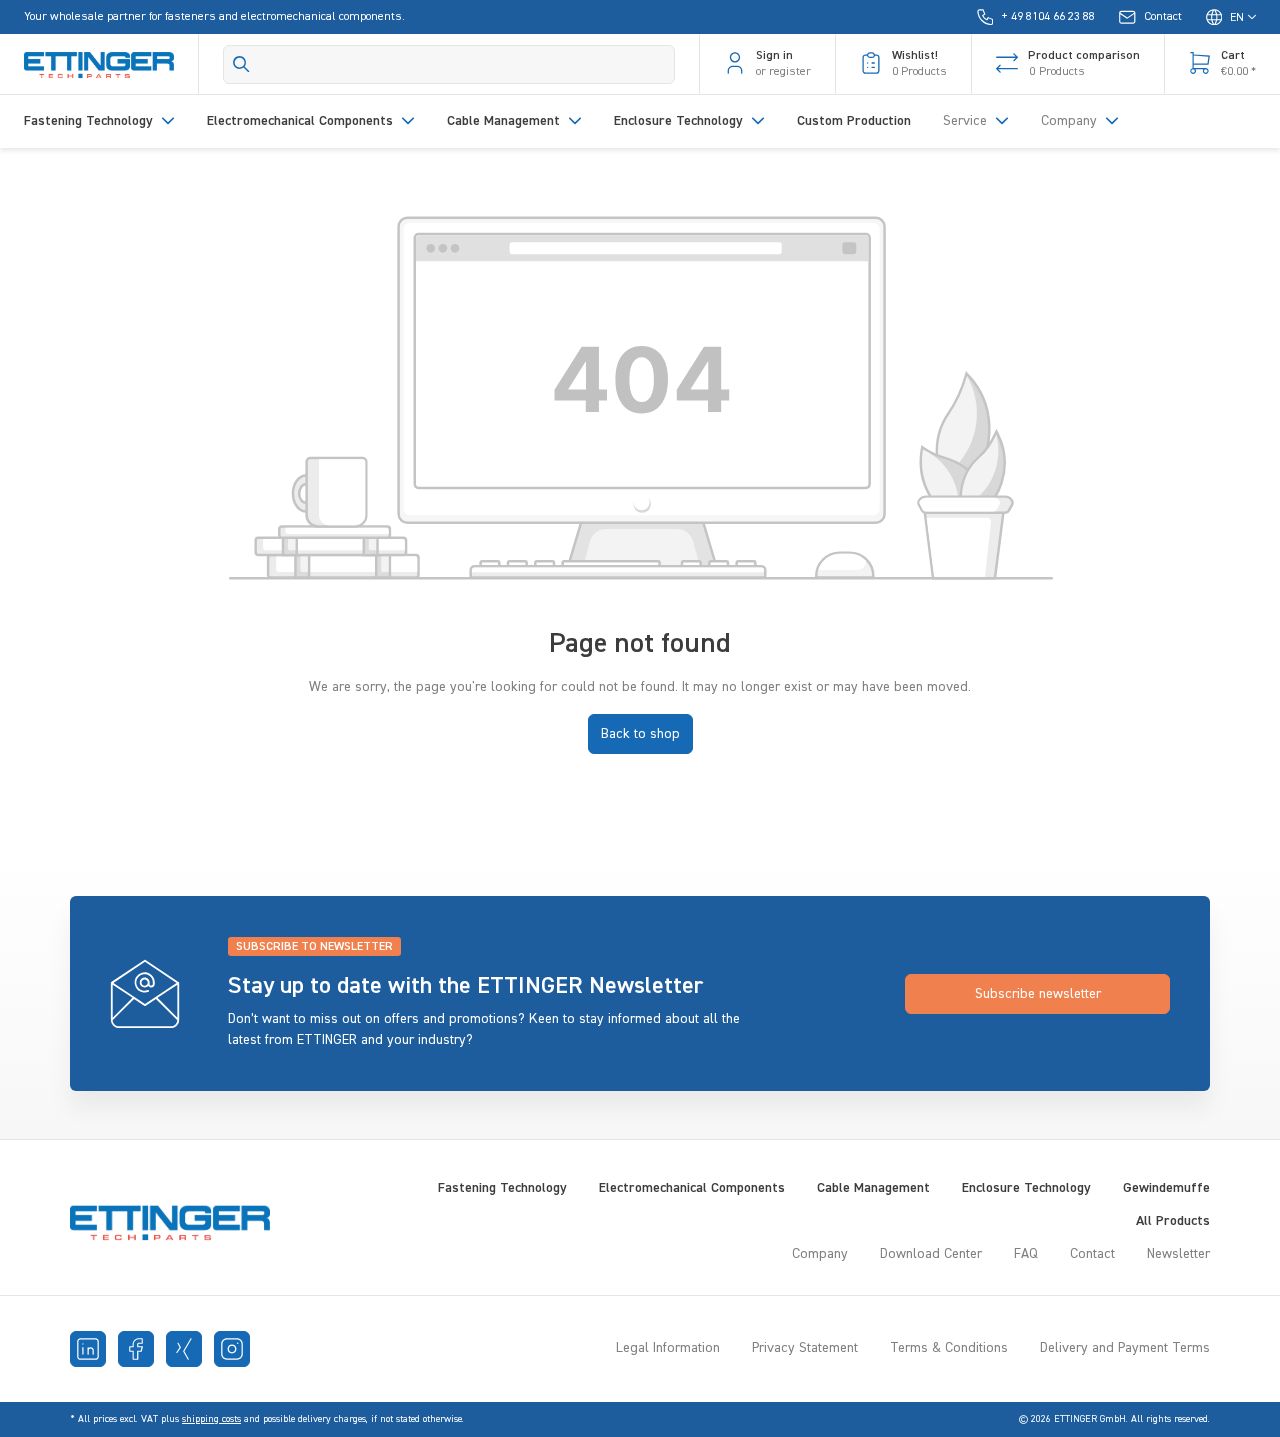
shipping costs (211, 1419)
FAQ (1026, 1254)
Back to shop (640, 734)
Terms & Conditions (949, 1348)
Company (820, 1254)
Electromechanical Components (692, 1188)
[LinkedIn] (88, 1349)
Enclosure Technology (1026, 1188)
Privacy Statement (805, 1348)
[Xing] (184, 1349)
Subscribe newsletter (1038, 994)
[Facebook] (136, 1349)
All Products (1173, 1221)
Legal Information (668, 1348)
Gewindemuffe (1166, 1188)
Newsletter (1178, 1254)
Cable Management (873, 1188)
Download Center (931, 1254)
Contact (1092, 1254)
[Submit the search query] (241, 64)
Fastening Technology (502, 1188)
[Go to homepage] (99, 64)
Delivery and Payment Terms (1125, 1348)
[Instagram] (232, 1349)
